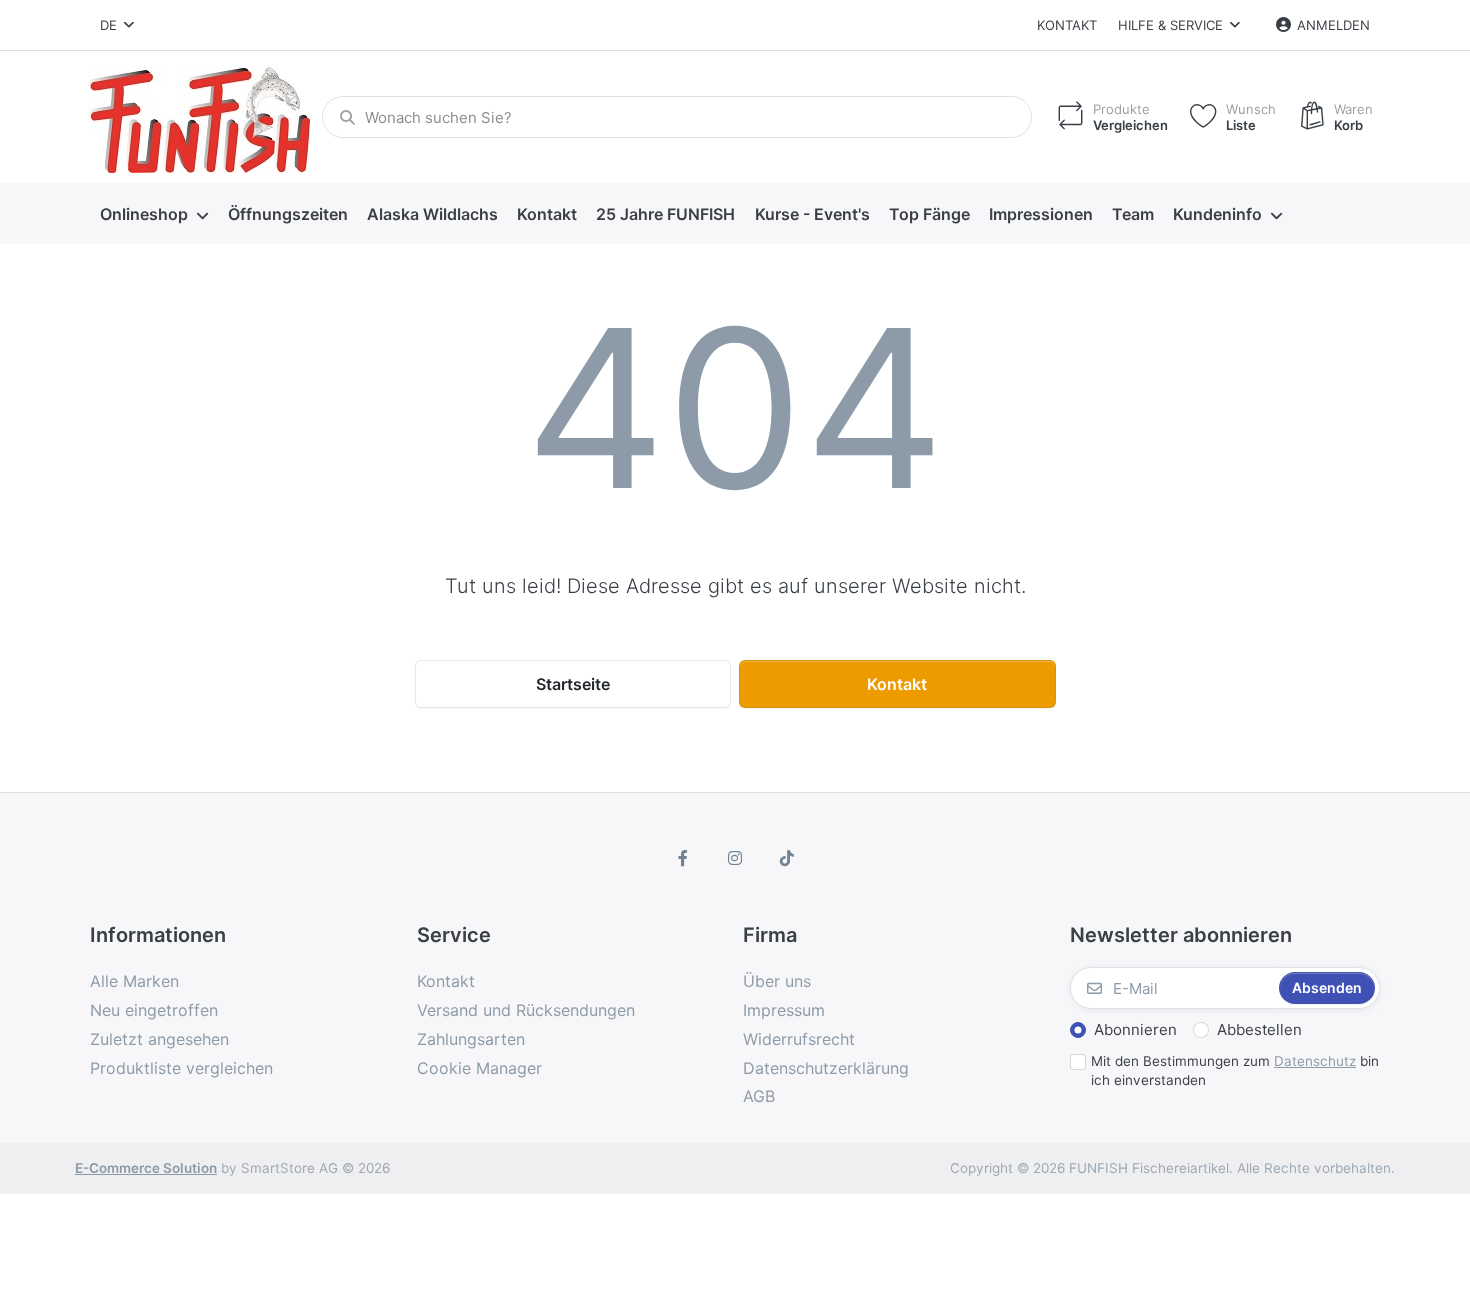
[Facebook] (684, 858)
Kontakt (1067, 25)
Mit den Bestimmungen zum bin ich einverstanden (1235, 1070)
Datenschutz (1315, 1061)
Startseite (573, 684)
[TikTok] (787, 858)
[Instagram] (735, 858)
